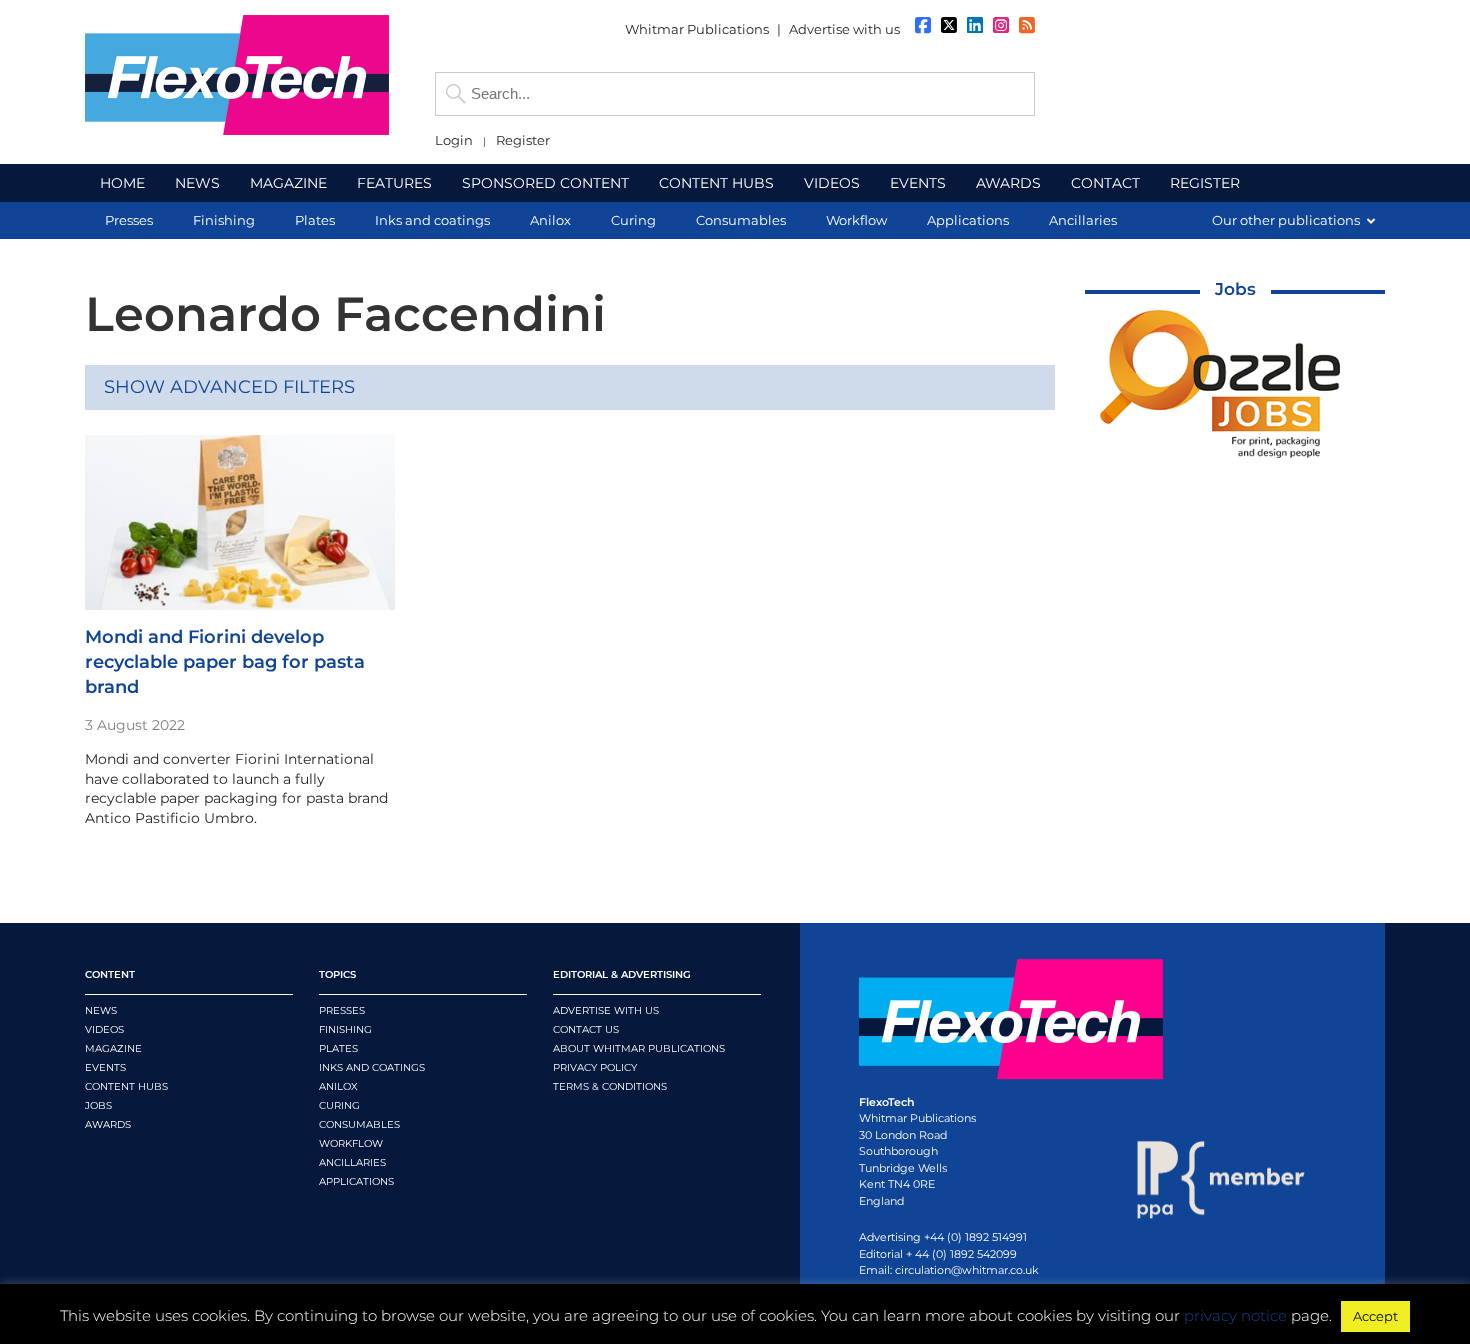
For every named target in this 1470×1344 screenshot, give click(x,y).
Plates (338, 1048)
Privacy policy (595, 1067)
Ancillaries (352, 1162)
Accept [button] (1375, 1316)
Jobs (1235, 289)
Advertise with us (844, 29)
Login (454, 140)
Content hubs (126, 1086)
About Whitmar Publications (639, 1048)
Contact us (586, 1029)
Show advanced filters (229, 387)
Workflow (351, 1143)
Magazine (113, 1048)
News (101, 1010)
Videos (104, 1029)
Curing (339, 1105)
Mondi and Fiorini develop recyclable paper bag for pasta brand (225, 662)
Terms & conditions (610, 1086)
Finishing (345, 1029)
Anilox (338, 1086)
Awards (108, 1124)
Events (105, 1067)
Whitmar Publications (697, 29)
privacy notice (1235, 1315)
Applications (356, 1181)
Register (523, 140)
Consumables (359, 1124)
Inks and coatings (372, 1067)
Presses (342, 1010)
